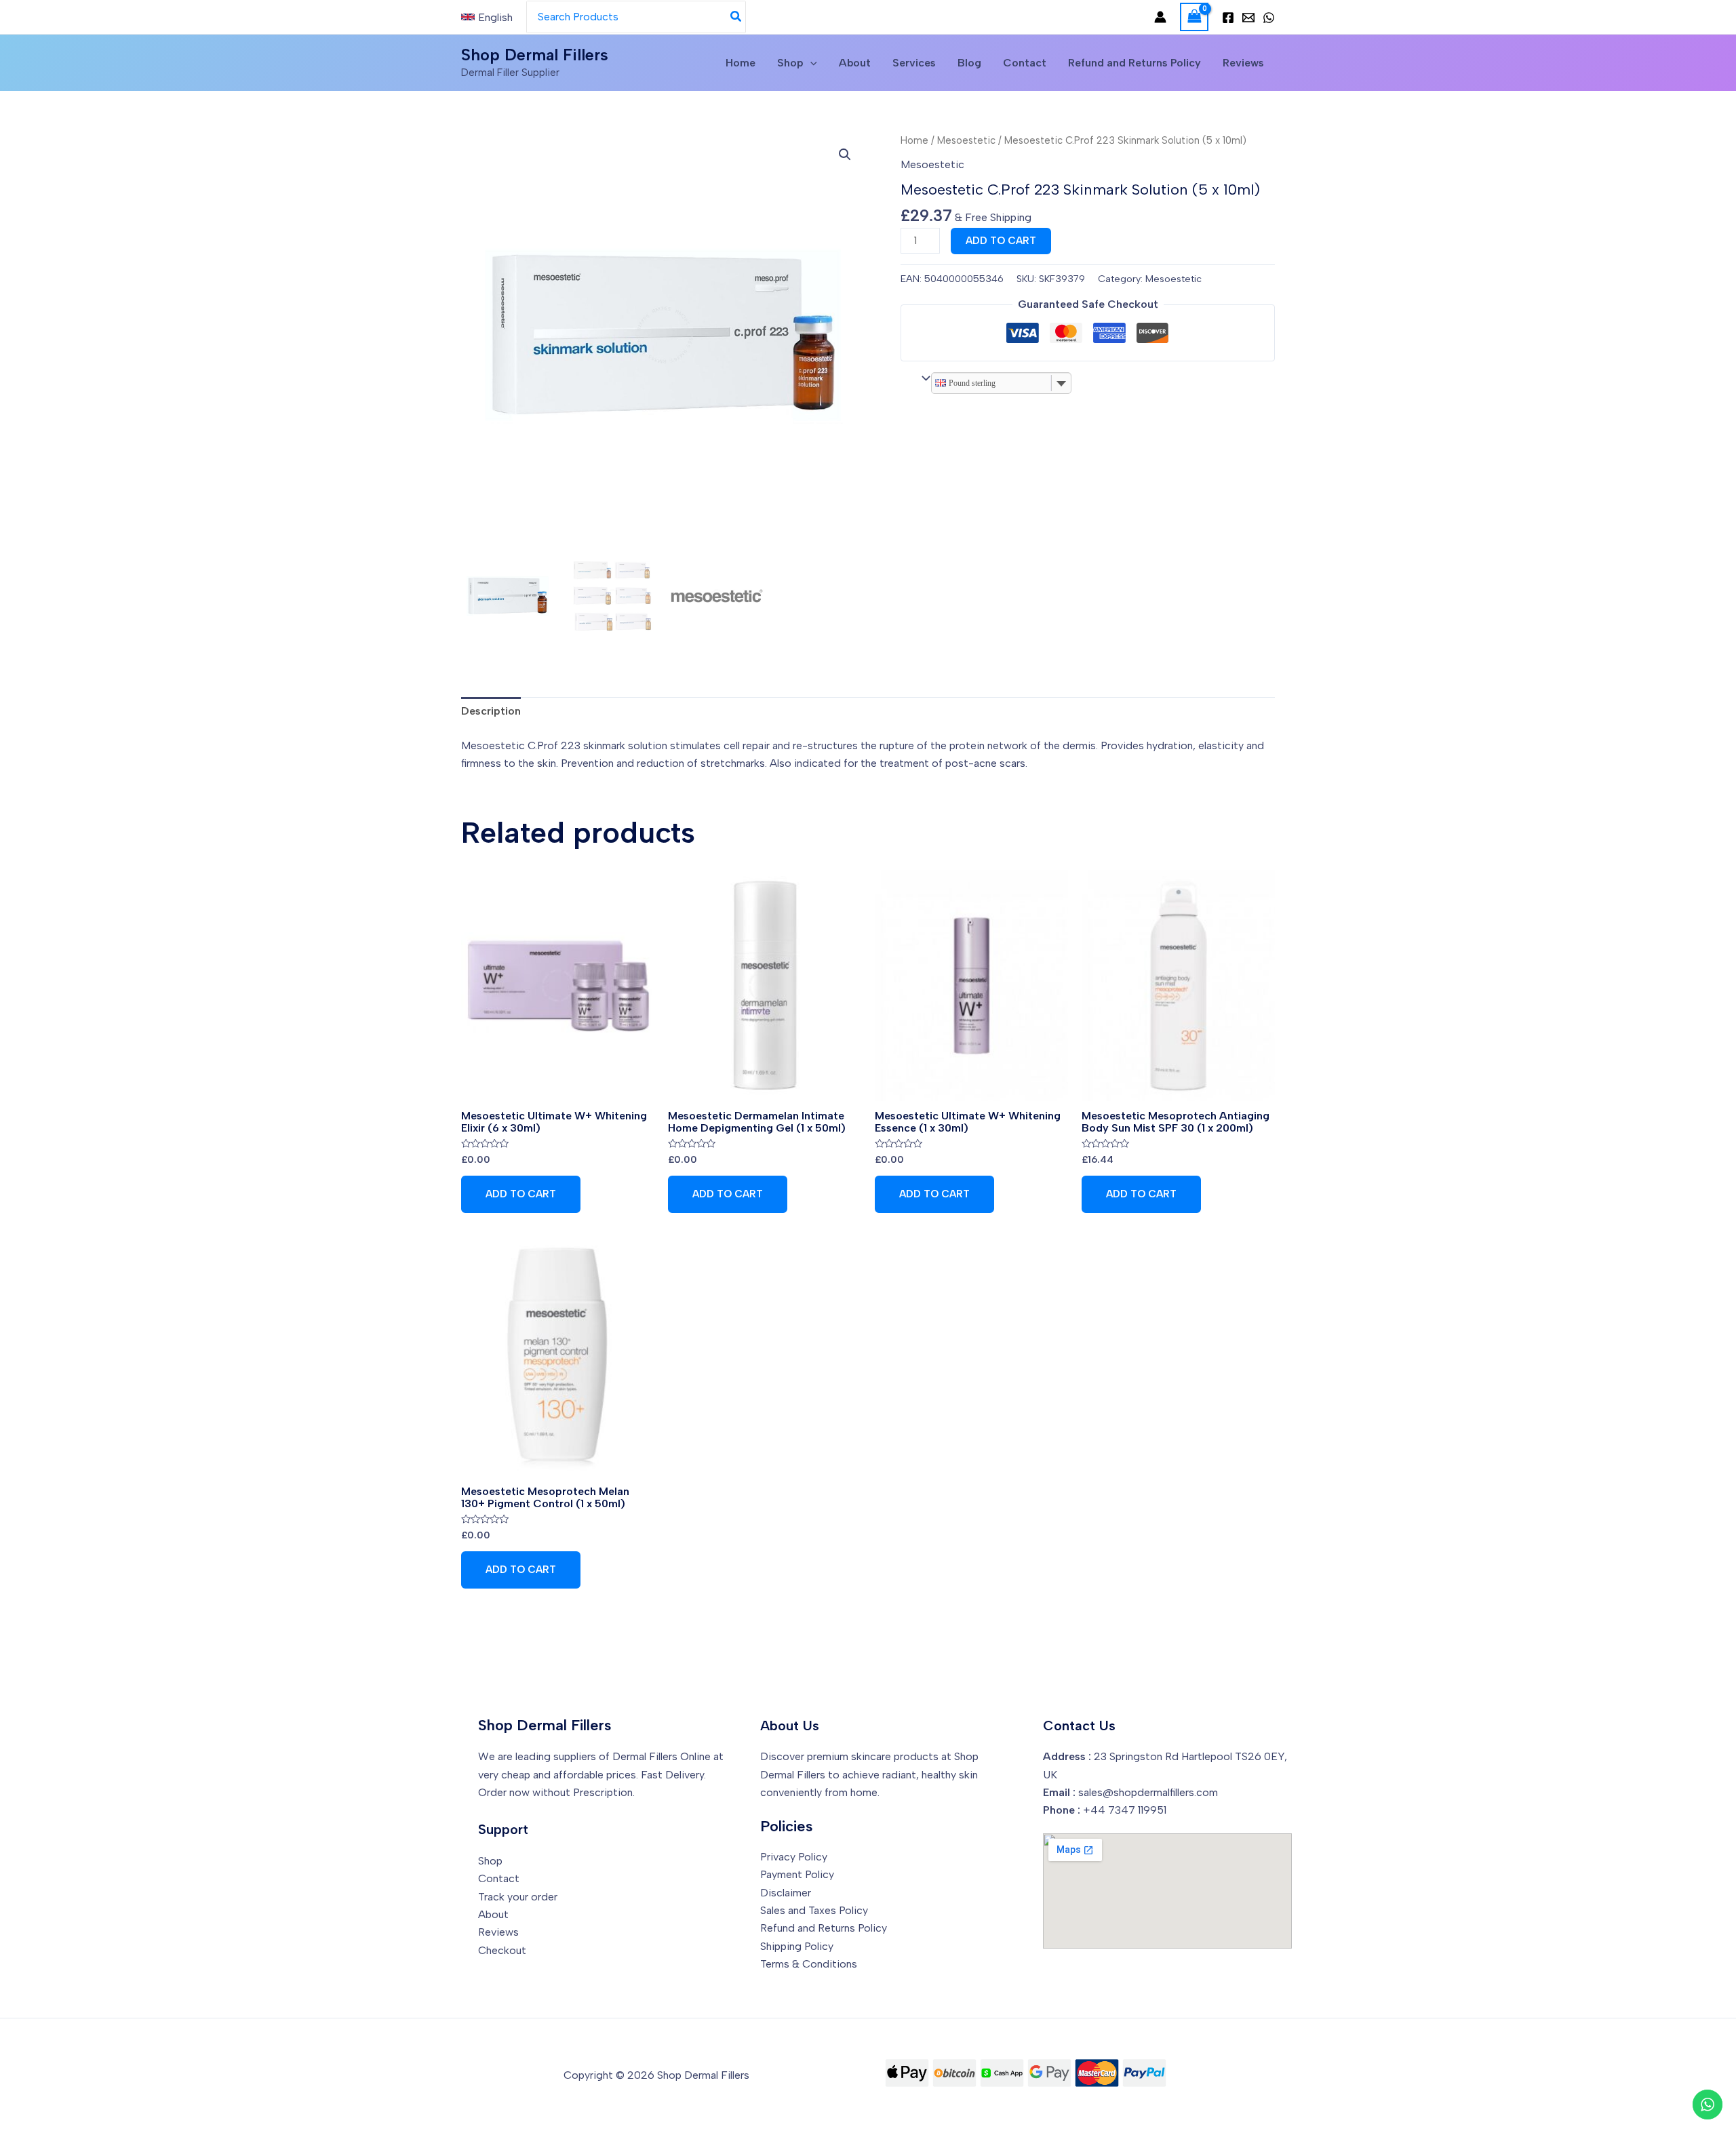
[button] (845, 155)
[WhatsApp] (1269, 18)
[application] (810, 63)
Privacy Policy (794, 1857)
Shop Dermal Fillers (535, 55)
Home (741, 63)
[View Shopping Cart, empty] (1194, 17)
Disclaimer (786, 1893)
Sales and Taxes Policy (814, 1910)
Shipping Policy (797, 1946)
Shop (790, 63)
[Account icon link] (1160, 17)
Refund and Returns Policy (1135, 63)
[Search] (736, 17)
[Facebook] (1228, 18)
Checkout (502, 1950)
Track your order (518, 1897)
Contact (1025, 63)
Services (914, 63)
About (855, 63)
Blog (969, 63)
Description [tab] (491, 711)
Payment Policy (797, 1874)
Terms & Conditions (809, 1964)
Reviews (1243, 63)
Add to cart (1001, 241)
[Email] (1248, 18)
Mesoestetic (966, 140)
